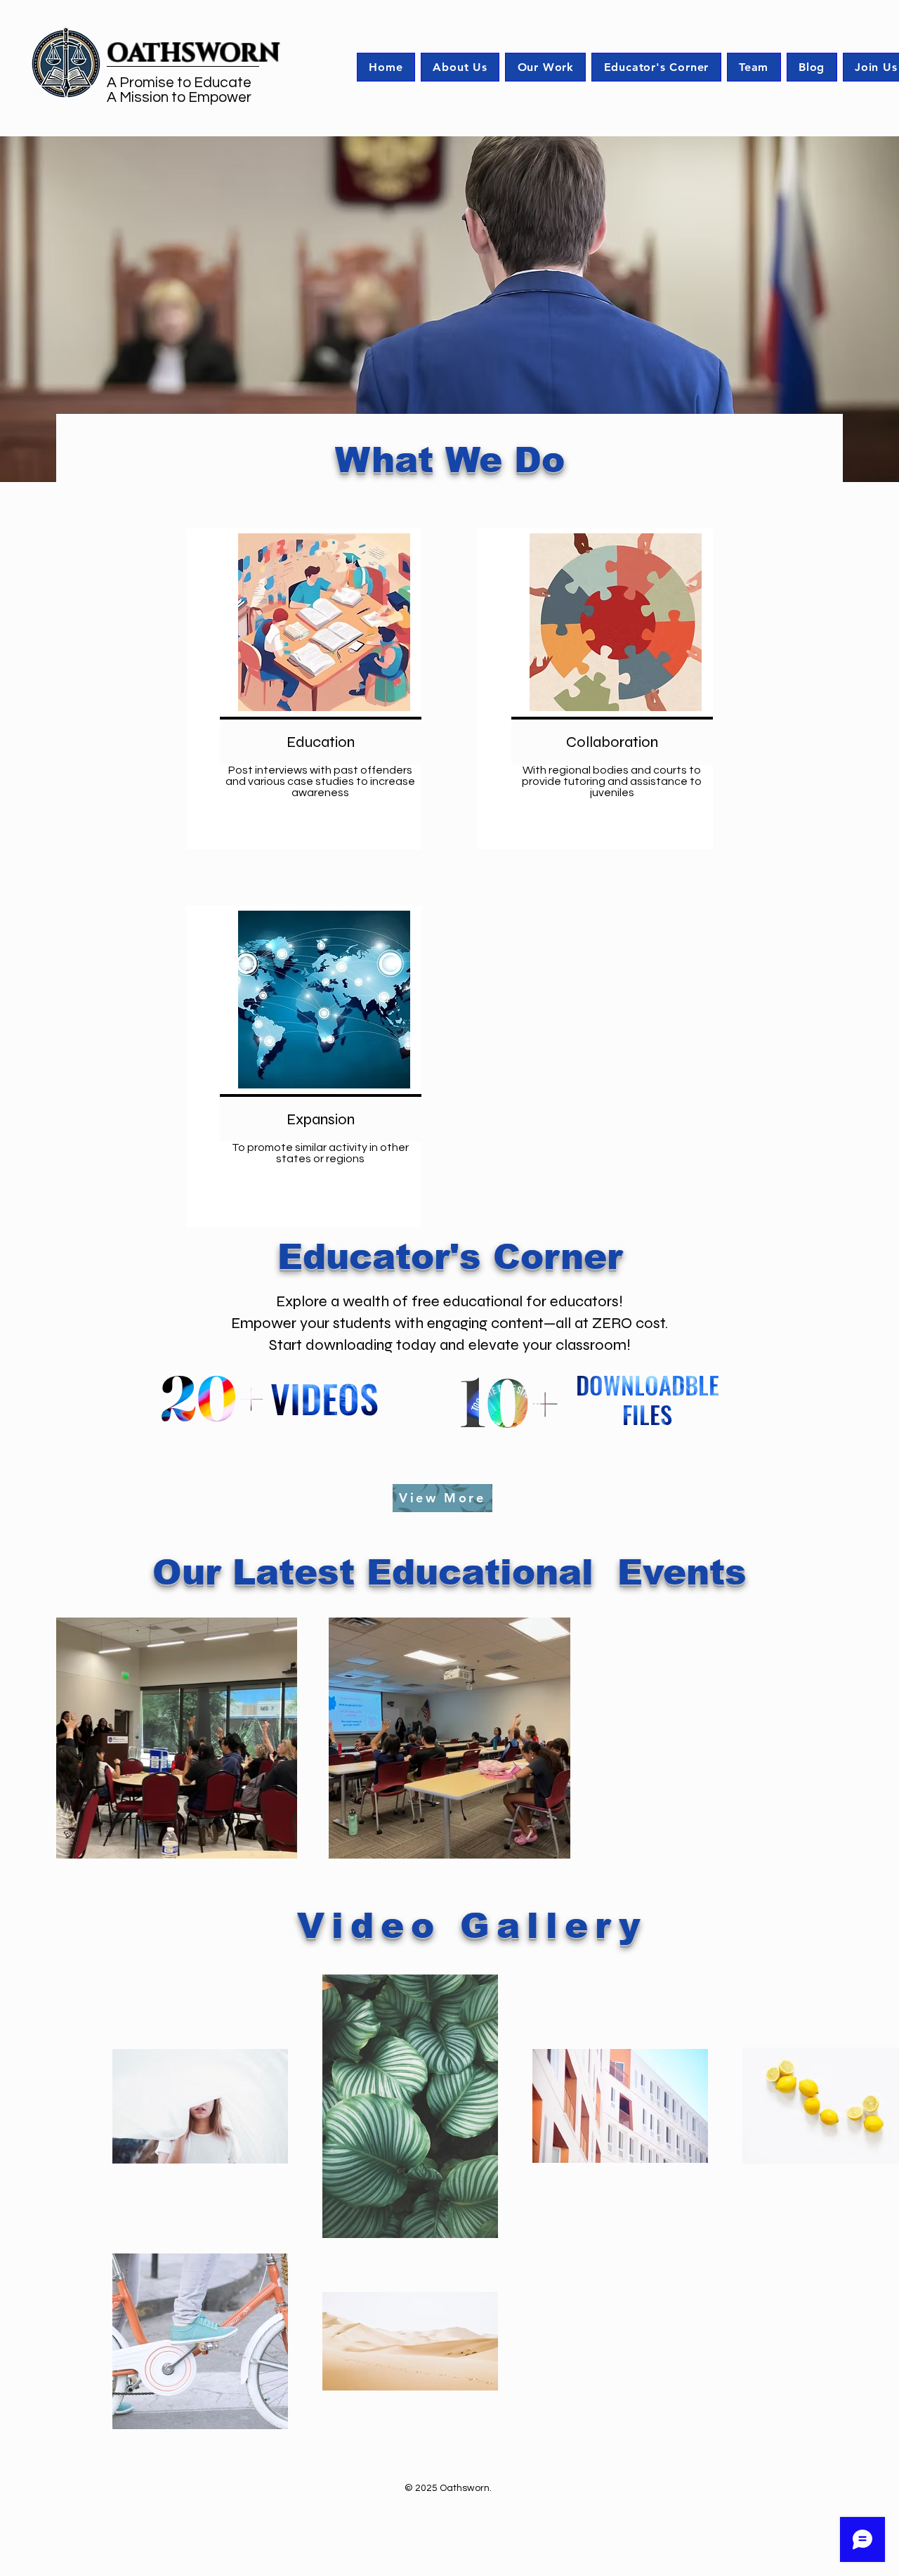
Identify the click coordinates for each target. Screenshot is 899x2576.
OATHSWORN (193, 54)
